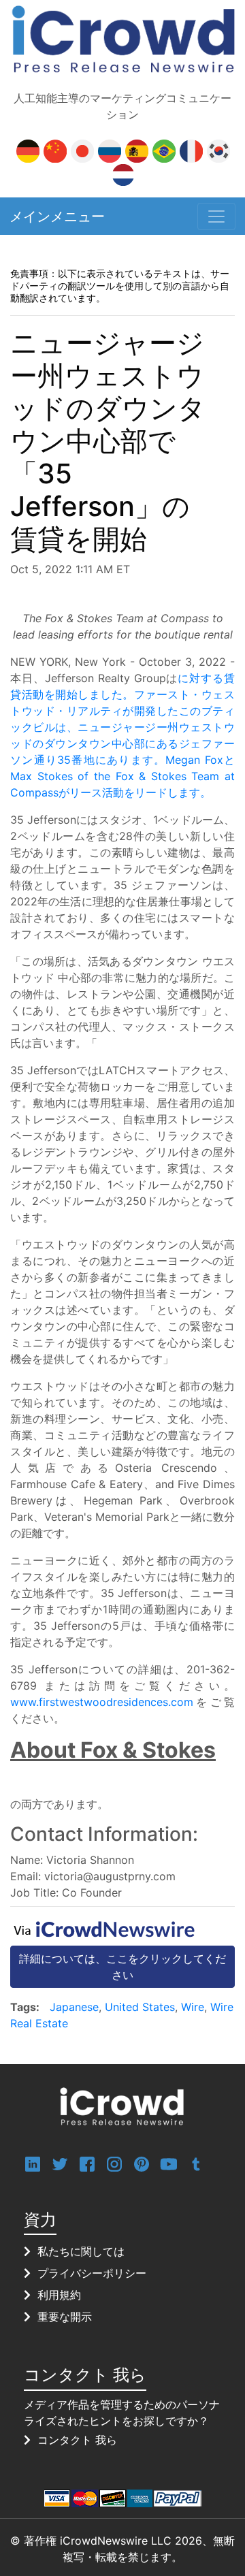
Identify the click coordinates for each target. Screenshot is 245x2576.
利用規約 (59, 2295)
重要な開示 (65, 2317)
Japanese (74, 2007)
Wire (193, 2007)
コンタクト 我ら (77, 2440)
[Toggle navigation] (216, 216)
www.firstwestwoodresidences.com (102, 1702)
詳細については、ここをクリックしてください (122, 1967)
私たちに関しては (81, 2251)
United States (140, 2007)
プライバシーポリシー (92, 2273)
